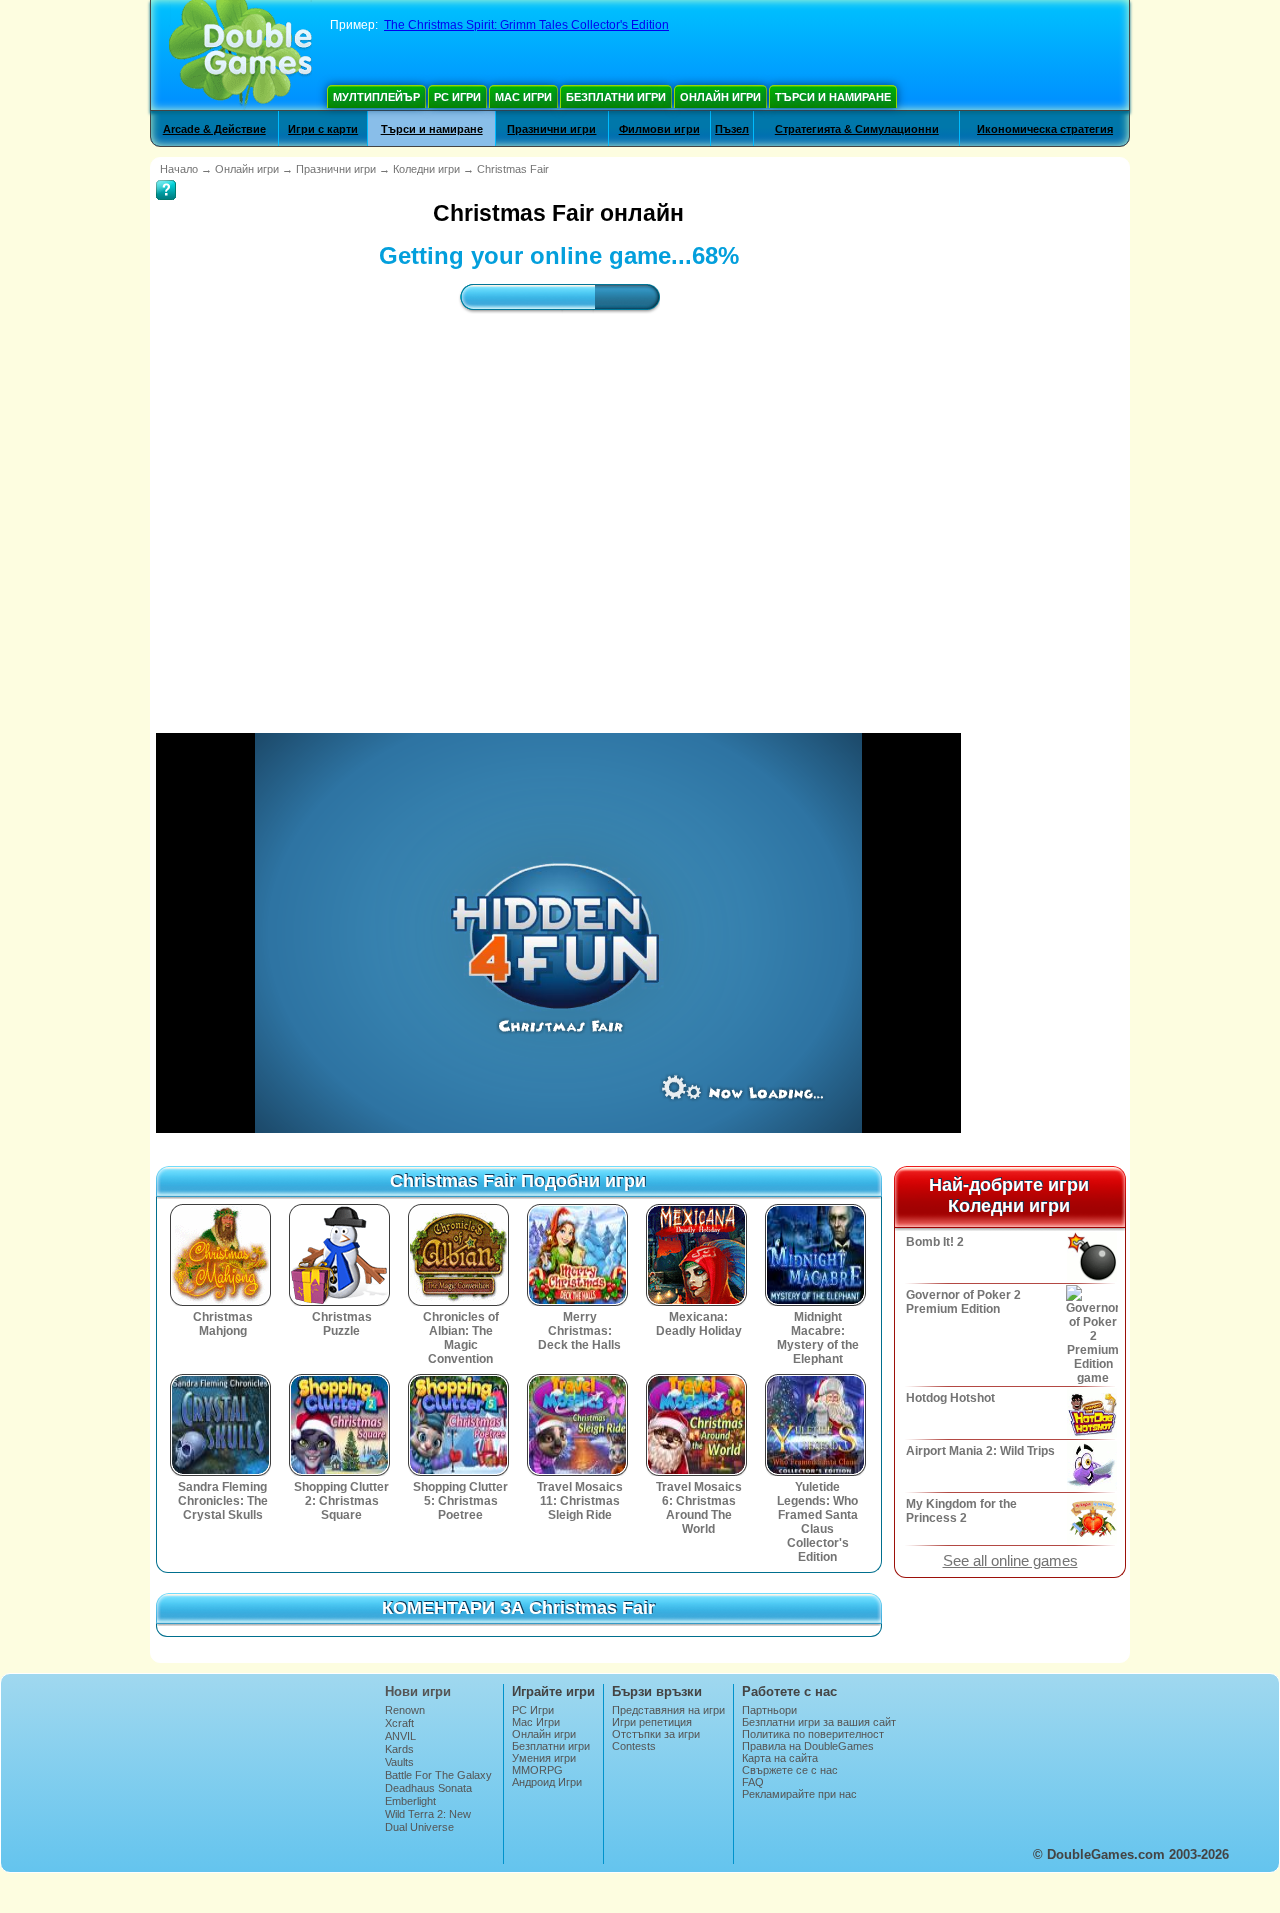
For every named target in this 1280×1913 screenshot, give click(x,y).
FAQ (753, 1782)
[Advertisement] (559, 505)
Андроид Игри (547, 1782)
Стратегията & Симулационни (857, 129)
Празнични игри (551, 129)
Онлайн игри (720, 97)
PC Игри (457, 97)
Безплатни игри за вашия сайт (819, 1722)
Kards (399, 1749)
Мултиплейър (376, 97)
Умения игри (544, 1758)
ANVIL (400, 1736)
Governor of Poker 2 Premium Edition (963, 1302)
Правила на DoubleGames (808, 1746)
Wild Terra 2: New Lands (428, 1820)
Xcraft (399, 1723)
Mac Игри (523, 97)
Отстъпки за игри (656, 1734)
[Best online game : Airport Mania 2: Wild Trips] (1090, 1466)
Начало (179, 169)
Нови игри (418, 1691)
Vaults (399, 1762)
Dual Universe (419, 1827)
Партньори (769, 1710)
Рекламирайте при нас (799, 1794)
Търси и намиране (833, 97)
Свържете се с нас (790, 1770)
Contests (634, 1746)
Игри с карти (323, 129)
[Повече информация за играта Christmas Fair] (166, 176)
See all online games (1010, 1561)
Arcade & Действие (214, 129)
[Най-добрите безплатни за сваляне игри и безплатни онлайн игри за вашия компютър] (240, 55)
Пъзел (732, 129)
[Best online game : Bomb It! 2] (1090, 1257)
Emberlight (410, 1801)
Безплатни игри (616, 97)
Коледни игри (426, 169)
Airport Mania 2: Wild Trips (980, 1451)
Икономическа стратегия (1045, 129)
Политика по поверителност (813, 1734)
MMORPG (537, 1770)
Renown (405, 1710)
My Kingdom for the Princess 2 (961, 1511)
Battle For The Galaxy (438, 1775)
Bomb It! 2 (935, 1242)
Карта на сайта (780, 1758)
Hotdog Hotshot (950, 1398)
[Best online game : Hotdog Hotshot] (1090, 1413)
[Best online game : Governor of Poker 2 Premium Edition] (1090, 1335)
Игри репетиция (652, 1722)
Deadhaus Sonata (428, 1788)
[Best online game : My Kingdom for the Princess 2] (1090, 1519)
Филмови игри (659, 129)
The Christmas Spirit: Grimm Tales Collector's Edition (526, 25)
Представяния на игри (668, 1710)
